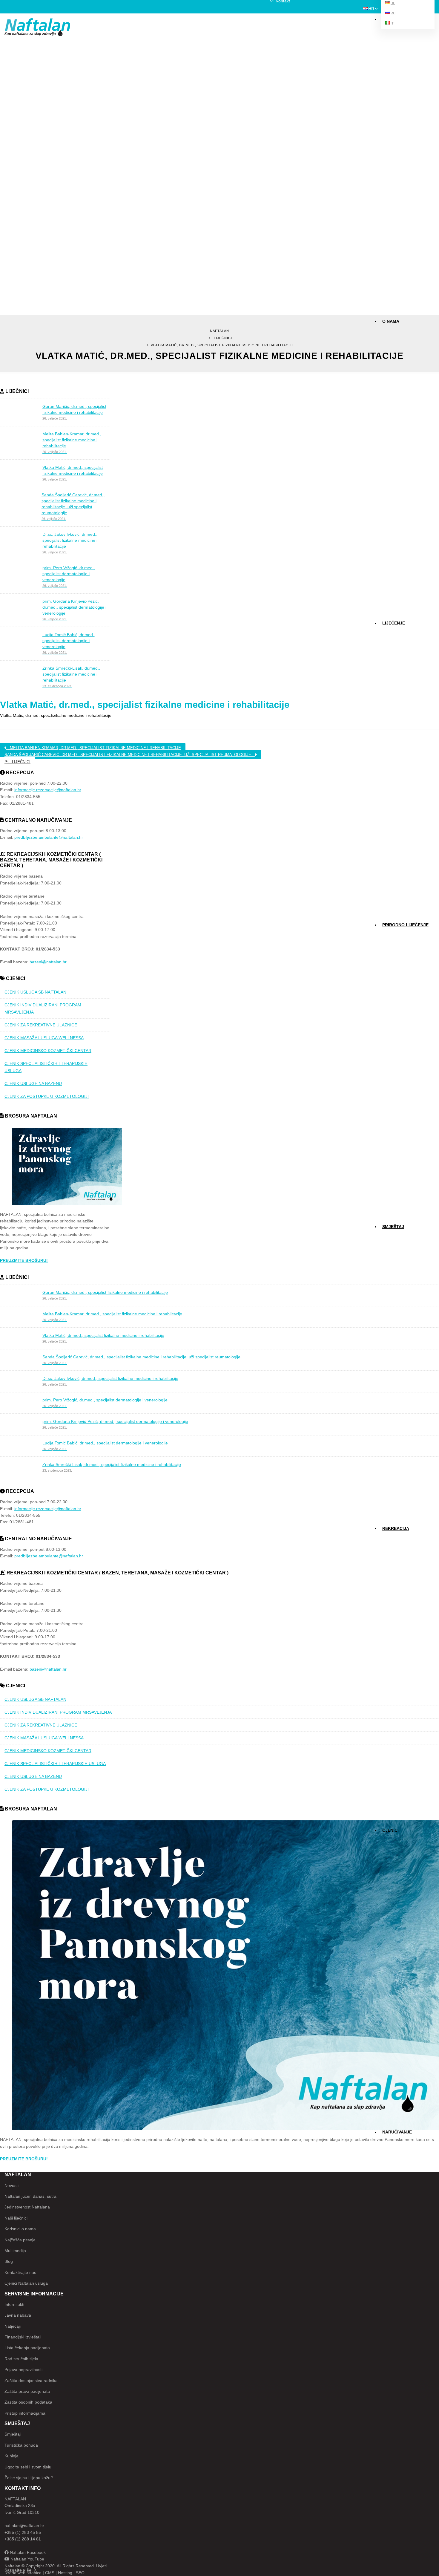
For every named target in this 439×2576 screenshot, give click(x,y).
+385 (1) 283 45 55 (23, 2532)
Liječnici (223, 338)
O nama (391, 321)
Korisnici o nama (20, 2229)
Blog (387, 408)
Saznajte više (18, 2570)
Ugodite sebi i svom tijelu (28, 2467)
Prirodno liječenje (405, 925)
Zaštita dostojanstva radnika (31, 2381)
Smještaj (393, 1227)
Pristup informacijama (25, 2413)
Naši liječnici (392, 342)
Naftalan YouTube (27, 2559)
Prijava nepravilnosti (23, 2370)
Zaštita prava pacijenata (27, 2391)
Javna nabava (18, 2315)
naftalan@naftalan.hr (24, 2526)
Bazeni (389, 1549)
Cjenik (389, 699)
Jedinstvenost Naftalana (27, 2207)
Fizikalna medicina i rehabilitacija (405, 655)
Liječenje (394, 623)
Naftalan (219, 331)
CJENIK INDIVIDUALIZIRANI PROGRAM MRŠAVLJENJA (43, 1008)
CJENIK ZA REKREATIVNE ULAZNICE (41, 1025)
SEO (80, 2573)
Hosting (65, 2573)
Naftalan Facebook (27, 2552)
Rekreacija (396, 1528)
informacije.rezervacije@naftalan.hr (48, 790)
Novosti (390, 397)
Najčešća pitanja (20, 2240)
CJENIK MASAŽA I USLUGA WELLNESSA (44, 1038)
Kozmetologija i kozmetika (402, 677)
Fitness (390, 1538)
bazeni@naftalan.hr (48, 962)
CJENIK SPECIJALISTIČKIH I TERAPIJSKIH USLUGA (46, 1067)
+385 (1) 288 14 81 (23, 2539)
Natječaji (13, 2326)
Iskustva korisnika (397, 386)
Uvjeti (101, 2566)
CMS (50, 2573)
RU (393, 13)
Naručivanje (397, 2132)
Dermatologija (394, 644)
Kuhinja (11, 2456)
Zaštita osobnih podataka (28, 2402)
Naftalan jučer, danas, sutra (30, 2196)
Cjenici (390, 1830)
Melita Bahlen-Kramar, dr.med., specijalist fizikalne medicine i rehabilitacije (94, 748)
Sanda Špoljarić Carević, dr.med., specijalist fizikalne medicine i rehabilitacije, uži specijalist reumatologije (130, 755)
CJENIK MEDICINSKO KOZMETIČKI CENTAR (48, 1051)
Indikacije (391, 633)
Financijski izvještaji (23, 2337)
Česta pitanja (393, 375)
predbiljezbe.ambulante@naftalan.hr (49, 837)
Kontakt (390, 364)
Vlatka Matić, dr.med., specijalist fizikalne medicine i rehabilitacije (145, 705)
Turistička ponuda (21, 2445)
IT (392, 23)
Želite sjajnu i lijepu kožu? (29, 2478)
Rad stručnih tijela (21, 2359)
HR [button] (371, 9)
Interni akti (14, 2304)
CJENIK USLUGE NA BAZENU (33, 1083)
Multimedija (392, 353)
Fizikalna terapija (395, 666)
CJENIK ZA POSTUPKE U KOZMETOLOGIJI (47, 1096)
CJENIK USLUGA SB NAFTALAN (35, 992)
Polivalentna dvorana (398, 1560)
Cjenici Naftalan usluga (26, 2283)
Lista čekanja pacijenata (27, 2348)
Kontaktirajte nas (20, 2272)
